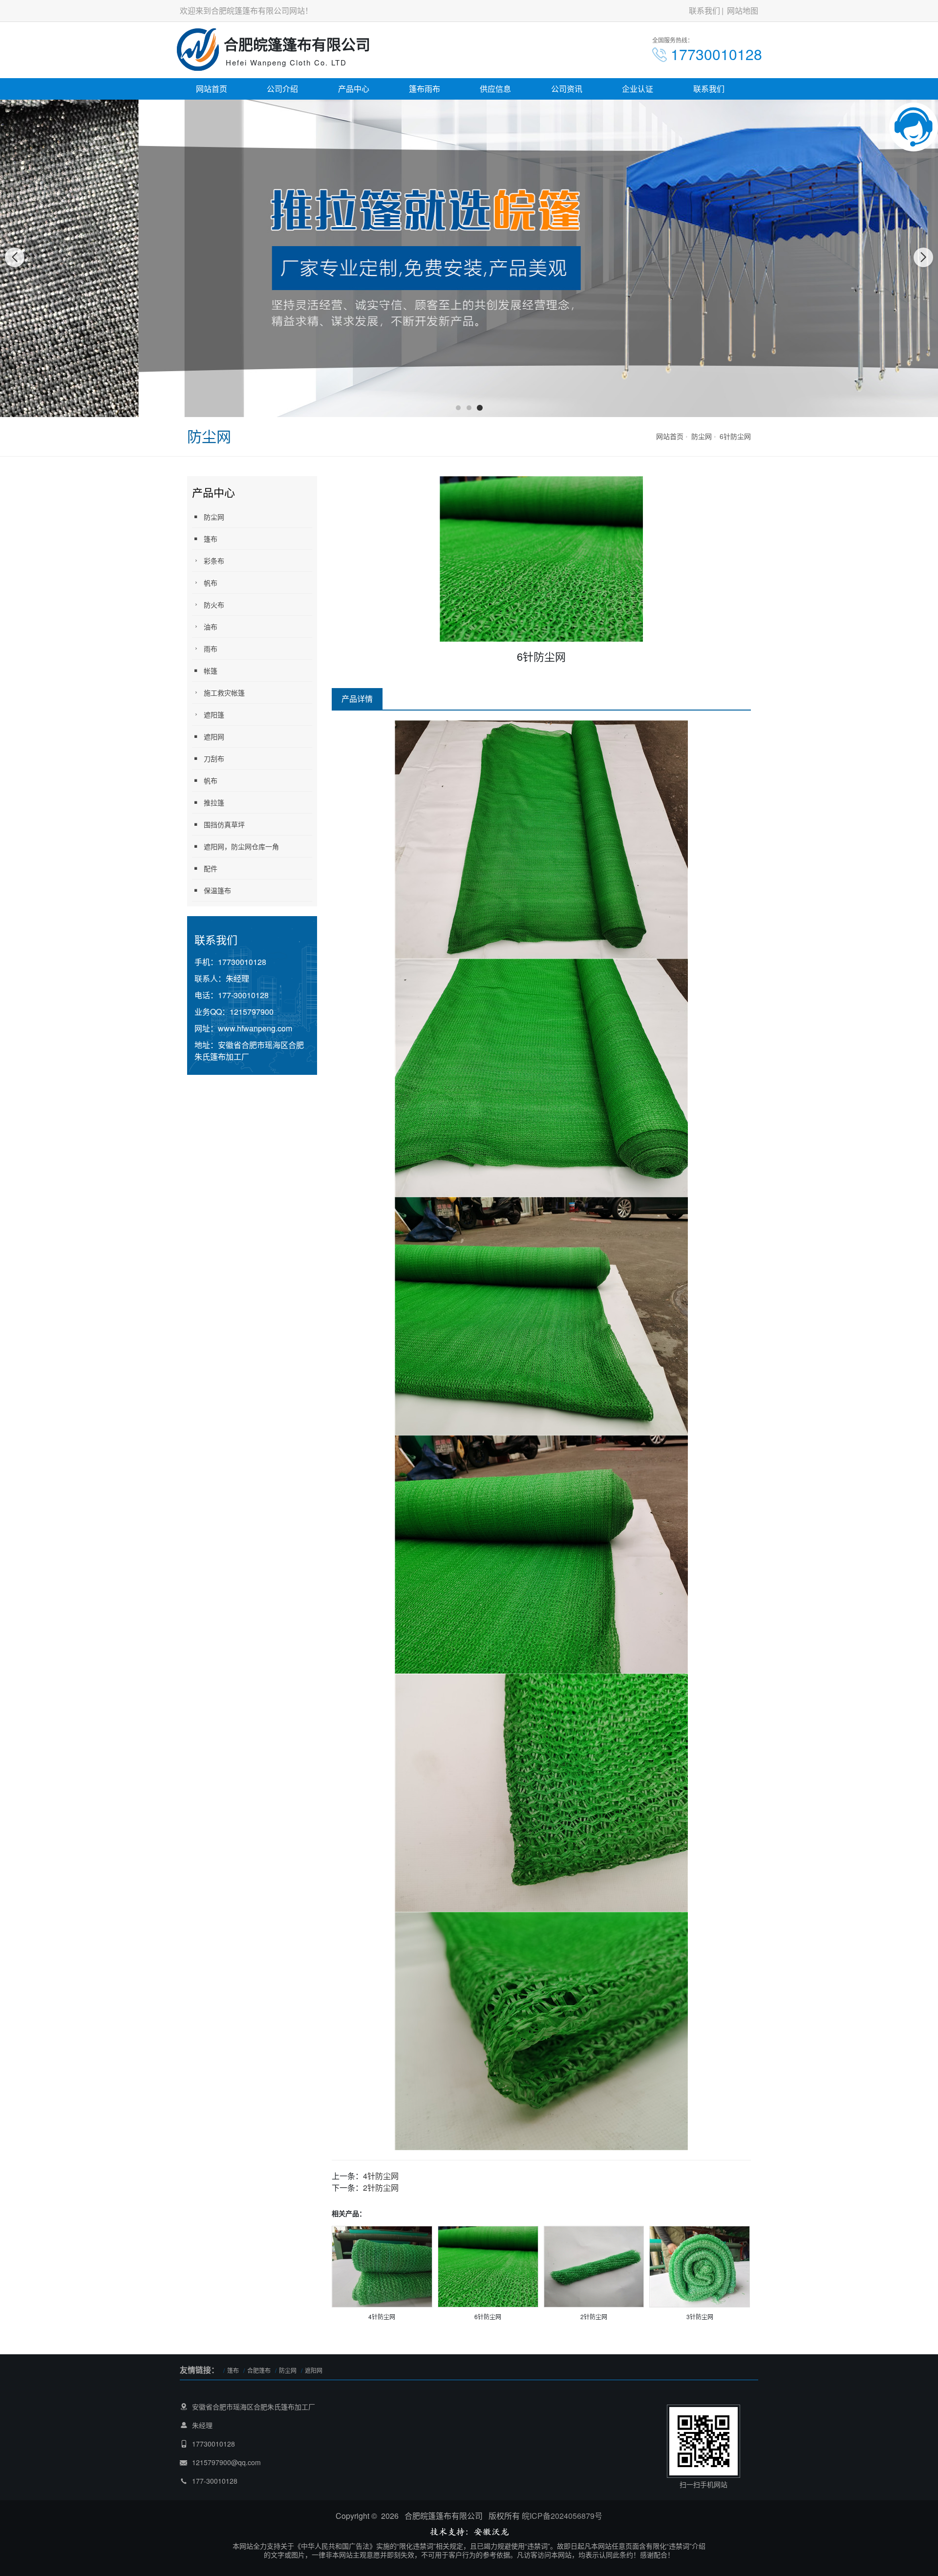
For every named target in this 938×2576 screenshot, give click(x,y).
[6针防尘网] (488, 2266)
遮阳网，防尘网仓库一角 (241, 846)
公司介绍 (282, 89)
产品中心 (354, 89)
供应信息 (495, 89)
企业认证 (638, 89)
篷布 (211, 539)
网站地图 (743, 10)
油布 (211, 627)
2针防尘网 (381, 2188)
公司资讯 (567, 89)
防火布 (214, 605)
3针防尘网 (700, 2316)
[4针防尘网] (382, 2266)
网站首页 (212, 89)
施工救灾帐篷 (224, 692)
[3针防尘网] (700, 2266)
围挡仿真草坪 (224, 824)
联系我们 (704, 10)
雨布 (211, 649)
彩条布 (214, 561)
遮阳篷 (214, 714)
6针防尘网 (735, 436)
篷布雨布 (425, 89)
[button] (458, 408)
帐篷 (211, 670)
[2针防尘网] (594, 2266)
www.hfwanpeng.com (255, 1028)
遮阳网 (214, 736)
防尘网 (702, 436)
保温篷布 (217, 890)
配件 (211, 868)
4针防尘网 (381, 2176)
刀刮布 (214, 758)
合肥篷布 (259, 2370)
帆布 (211, 583)
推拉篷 (214, 802)
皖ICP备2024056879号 (562, 2516)
